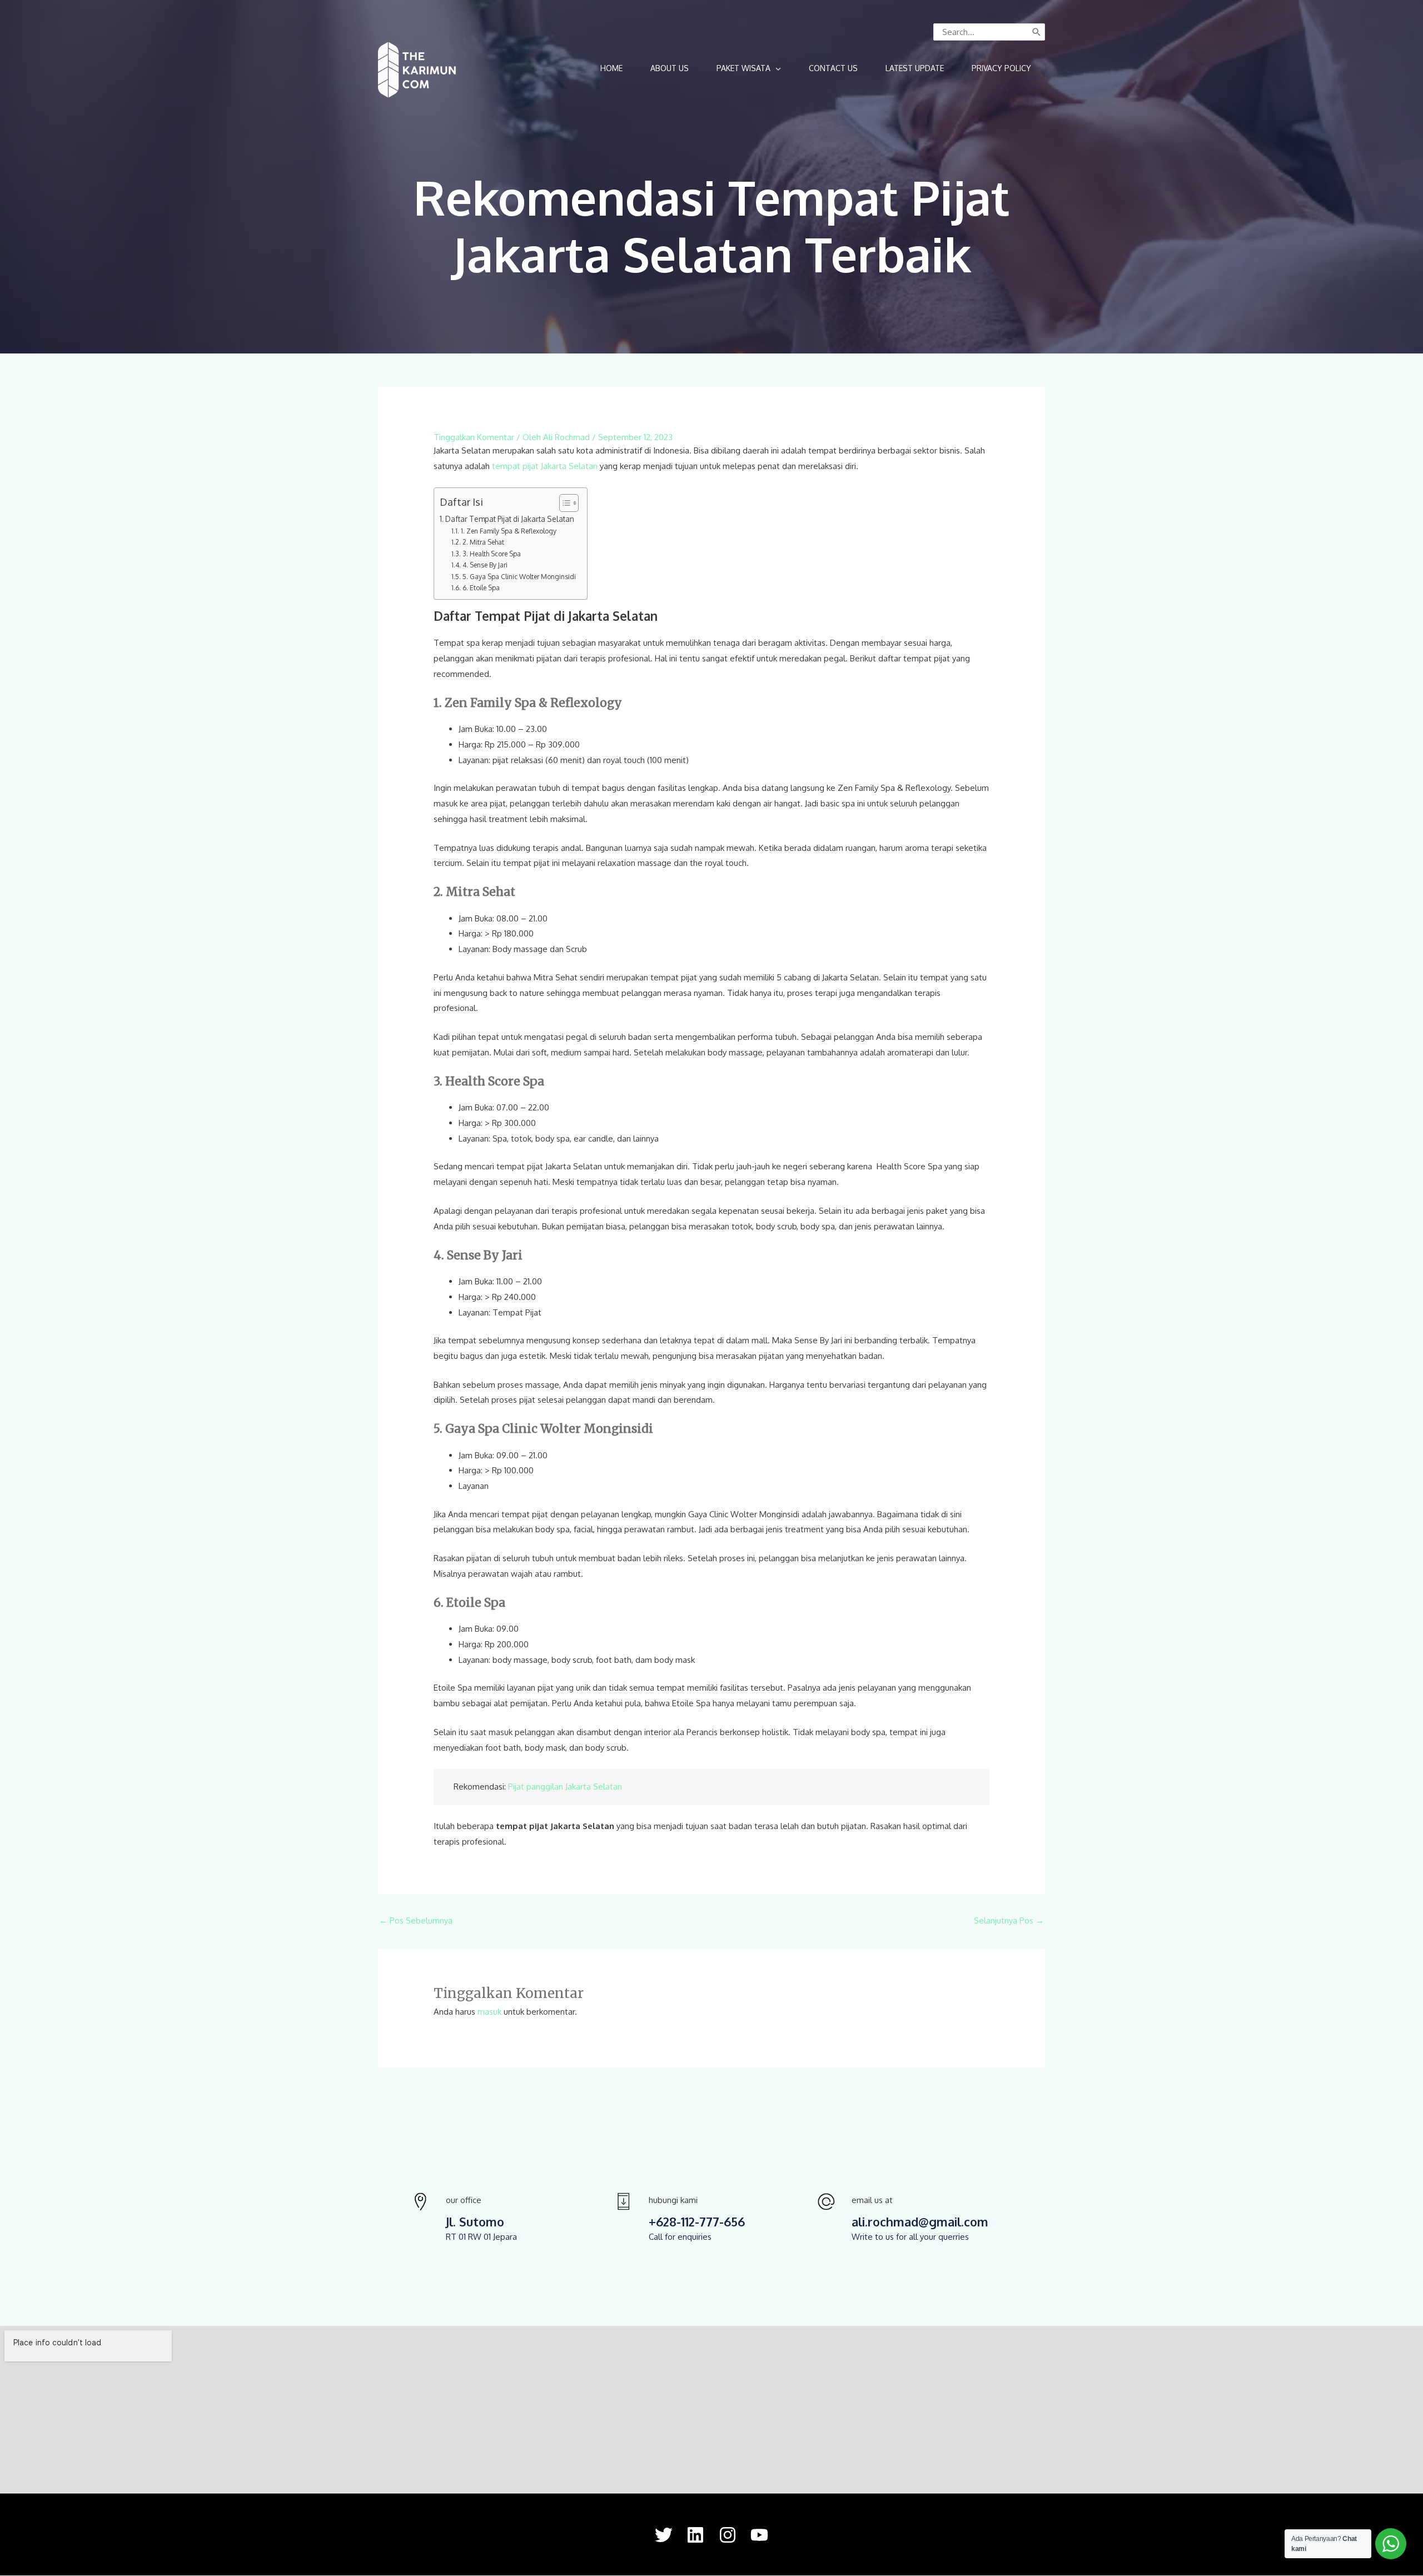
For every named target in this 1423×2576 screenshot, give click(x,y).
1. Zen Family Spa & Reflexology (508, 531)
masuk (489, 2012)
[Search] (1037, 32)
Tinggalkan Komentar (474, 437)
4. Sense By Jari (485, 565)
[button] (749, 68)
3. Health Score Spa (491, 554)
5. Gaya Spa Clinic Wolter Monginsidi (519, 576)
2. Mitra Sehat (483, 542)
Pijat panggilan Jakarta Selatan (565, 1787)
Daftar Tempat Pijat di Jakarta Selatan (511, 519)
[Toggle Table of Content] (563, 503)
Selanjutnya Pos (1009, 1920)
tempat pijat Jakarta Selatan (545, 466)
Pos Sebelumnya (416, 1920)
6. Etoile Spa (481, 587)
